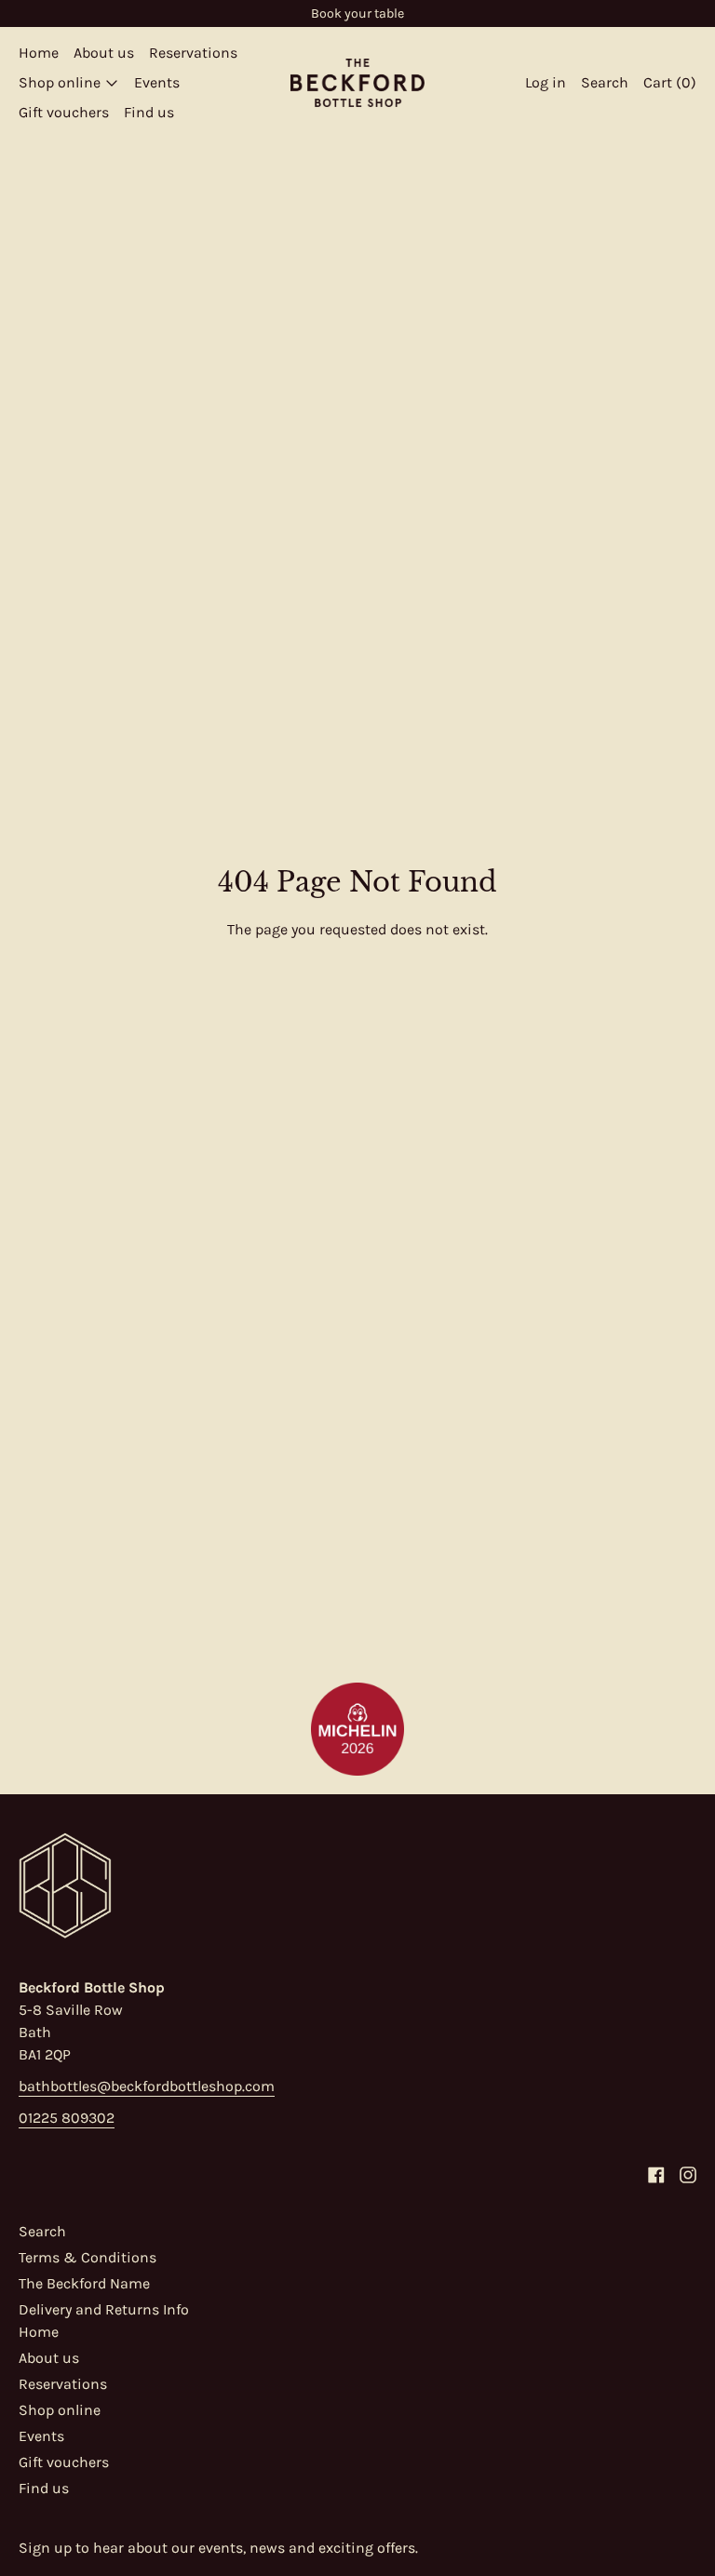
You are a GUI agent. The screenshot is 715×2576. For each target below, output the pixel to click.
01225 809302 (67, 2118)
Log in (546, 82)
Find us (149, 112)
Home (39, 53)
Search (42, 2231)
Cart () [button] (670, 82)
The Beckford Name (84, 2283)
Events (157, 82)
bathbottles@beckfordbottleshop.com (147, 2086)
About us (104, 53)
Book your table (357, 13)
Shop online (60, 2410)
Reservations (193, 53)
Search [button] (605, 82)
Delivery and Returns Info (104, 2309)
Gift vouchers (64, 112)
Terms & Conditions (88, 2257)
